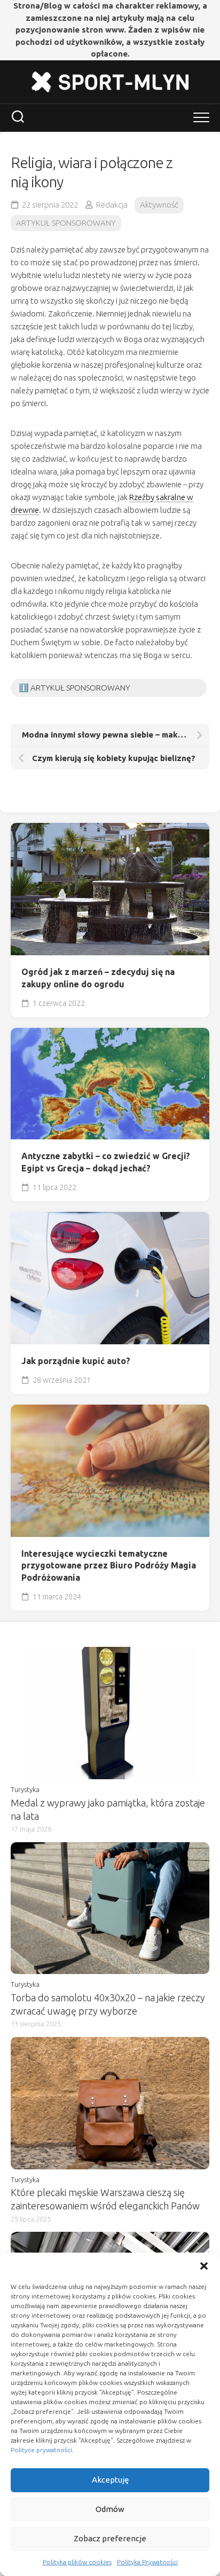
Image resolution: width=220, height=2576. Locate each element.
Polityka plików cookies (77, 2562)
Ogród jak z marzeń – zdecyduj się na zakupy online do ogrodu (98, 978)
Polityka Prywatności (147, 2562)
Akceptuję (110, 2480)
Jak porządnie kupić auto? (76, 1361)
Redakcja (112, 205)
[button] (204, 2266)
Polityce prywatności (41, 2450)
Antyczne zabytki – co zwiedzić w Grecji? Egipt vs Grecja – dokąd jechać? (106, 1162)
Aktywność (159, 205)
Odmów (110, 2509)
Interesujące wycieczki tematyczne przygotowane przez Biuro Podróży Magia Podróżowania (109, 1566)
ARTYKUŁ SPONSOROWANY (66, 223)
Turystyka (25, 1789)
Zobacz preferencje (110, 2538)
